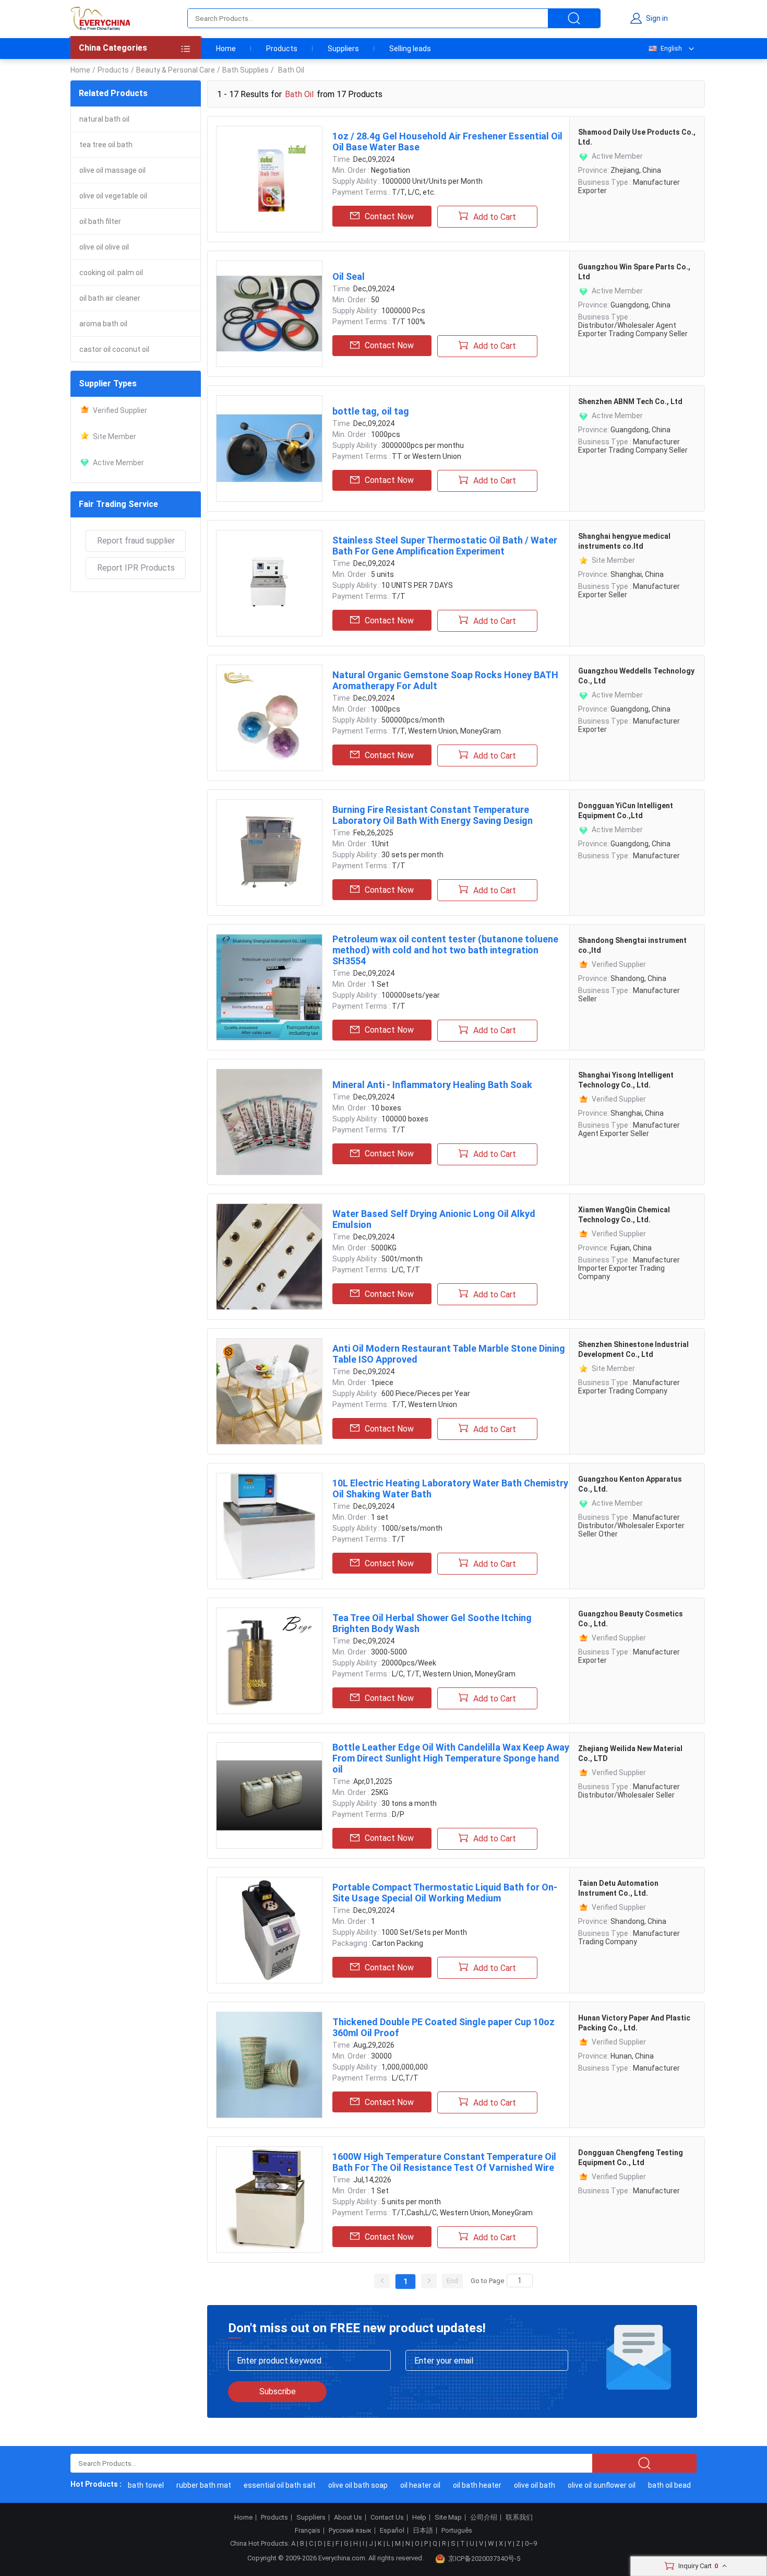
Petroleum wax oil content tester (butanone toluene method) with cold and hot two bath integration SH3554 (445, 950)
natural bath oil (104, 119)
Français (308, 2531)
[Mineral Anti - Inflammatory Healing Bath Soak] (269, 1122)
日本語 (423, 2531)
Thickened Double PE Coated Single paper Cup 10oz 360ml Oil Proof (444, 2027)
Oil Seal (349, 276)
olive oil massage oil (112, 170)
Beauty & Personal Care (176, 70)
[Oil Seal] (269, 314)
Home (226, 49)
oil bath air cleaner (110, 298)
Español (392, 2531)
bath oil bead (654, 2485)
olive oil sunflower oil (586, 2485)
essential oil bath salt (264, 2485)
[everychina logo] (100, 18)
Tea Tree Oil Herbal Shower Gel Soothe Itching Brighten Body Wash (432, 1623)
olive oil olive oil (104, 247)
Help (419, 2518)
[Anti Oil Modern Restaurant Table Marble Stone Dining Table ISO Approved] (269, 1391)
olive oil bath (519, 2485)
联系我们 (519, 2518)
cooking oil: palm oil (111, 273)
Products (282, 49)
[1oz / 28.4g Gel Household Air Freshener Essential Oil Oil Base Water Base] (269, 179)
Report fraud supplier (136, 541)
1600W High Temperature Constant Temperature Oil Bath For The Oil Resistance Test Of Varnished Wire (444, 2162)
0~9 (531, 2543)
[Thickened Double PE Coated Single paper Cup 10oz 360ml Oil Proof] (269, 2065)
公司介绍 (484, 2518)
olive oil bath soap (342, 2485)
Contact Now (389, 216)
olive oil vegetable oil (113, 196)
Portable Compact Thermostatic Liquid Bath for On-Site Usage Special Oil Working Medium (445, 1893)
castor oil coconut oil (114, 349)
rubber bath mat (188, 2485)
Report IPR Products (136, 568)
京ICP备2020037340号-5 (484, 2559)
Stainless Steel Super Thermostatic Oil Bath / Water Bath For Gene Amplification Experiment (445, 546)
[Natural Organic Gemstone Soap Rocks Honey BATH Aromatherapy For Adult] (269, 718)
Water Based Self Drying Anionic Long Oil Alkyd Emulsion (434, 1219)
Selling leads (410, 49)
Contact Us (387, 2518)
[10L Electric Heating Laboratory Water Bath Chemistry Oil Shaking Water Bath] (269, 1526)
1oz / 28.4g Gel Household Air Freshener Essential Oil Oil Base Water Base (447, 141)
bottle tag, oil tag (371, 411)
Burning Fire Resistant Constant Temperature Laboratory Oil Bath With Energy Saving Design (433, 815)
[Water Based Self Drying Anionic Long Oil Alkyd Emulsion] (269, 1257)
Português (457, 2531)
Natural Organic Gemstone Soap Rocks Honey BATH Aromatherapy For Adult (445, 680)
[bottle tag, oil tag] (269, 448)
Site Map (448, 2518)
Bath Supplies (245, 70)
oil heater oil (405, 2485)
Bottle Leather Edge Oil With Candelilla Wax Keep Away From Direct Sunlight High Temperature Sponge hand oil (451, 1758)
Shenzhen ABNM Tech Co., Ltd (630, 401)
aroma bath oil (103, 324)
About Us (348, 2518)
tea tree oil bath (106, 145)
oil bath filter (100, 221)
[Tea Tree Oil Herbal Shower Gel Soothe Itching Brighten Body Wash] (269, 1661)
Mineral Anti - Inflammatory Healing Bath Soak (432, 1085)
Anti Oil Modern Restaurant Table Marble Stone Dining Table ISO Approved (449, 1354)
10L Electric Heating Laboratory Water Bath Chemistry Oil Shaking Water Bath (450, 1488)
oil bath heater (462, 2485)
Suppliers (343, 49)
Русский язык (350, 2531)
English (671, 49)
